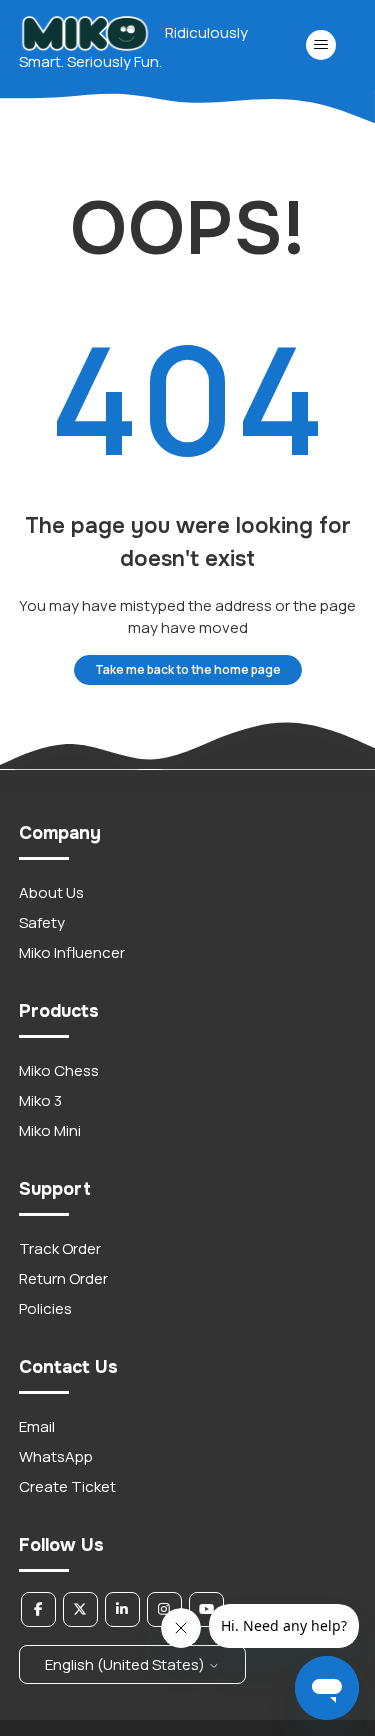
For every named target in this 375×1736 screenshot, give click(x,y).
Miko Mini (50, 1130)
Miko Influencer (72, 952)
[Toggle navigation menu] (320, 45)
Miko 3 (40, 1100)
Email (37, 1426)
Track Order (60, 1248)
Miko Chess (59, 1070)
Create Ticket (67, 1486)
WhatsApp (56, 1456)
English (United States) (126, 1664)
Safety (42, 922)
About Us (51, 892)
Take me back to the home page (188, 669)
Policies (45, 1308)
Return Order (63, 1278)
